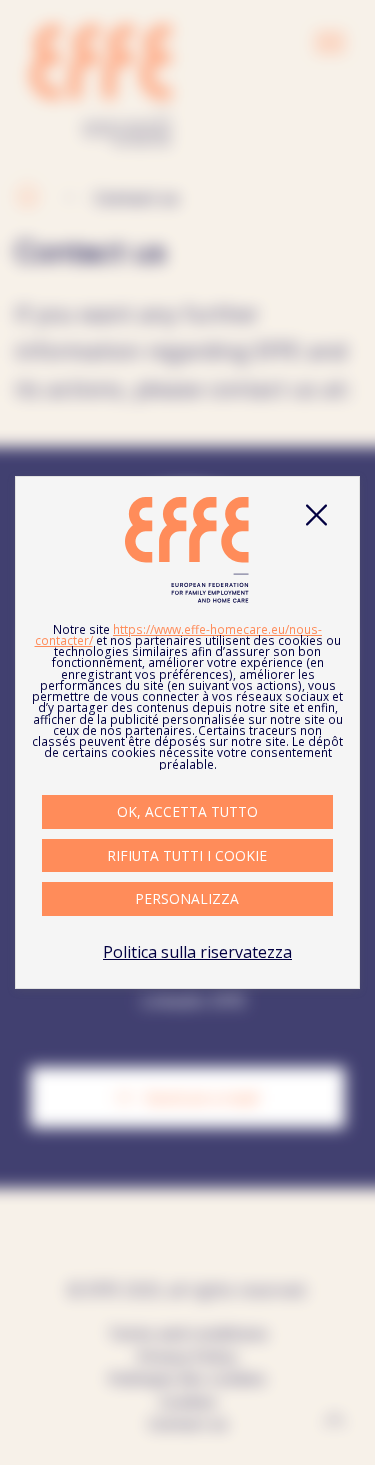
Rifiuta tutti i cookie (187, 855)
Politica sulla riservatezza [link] (197, 952)
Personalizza (187, 898)
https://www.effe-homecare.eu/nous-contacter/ (179, 634)
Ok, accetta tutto (187, 811)
